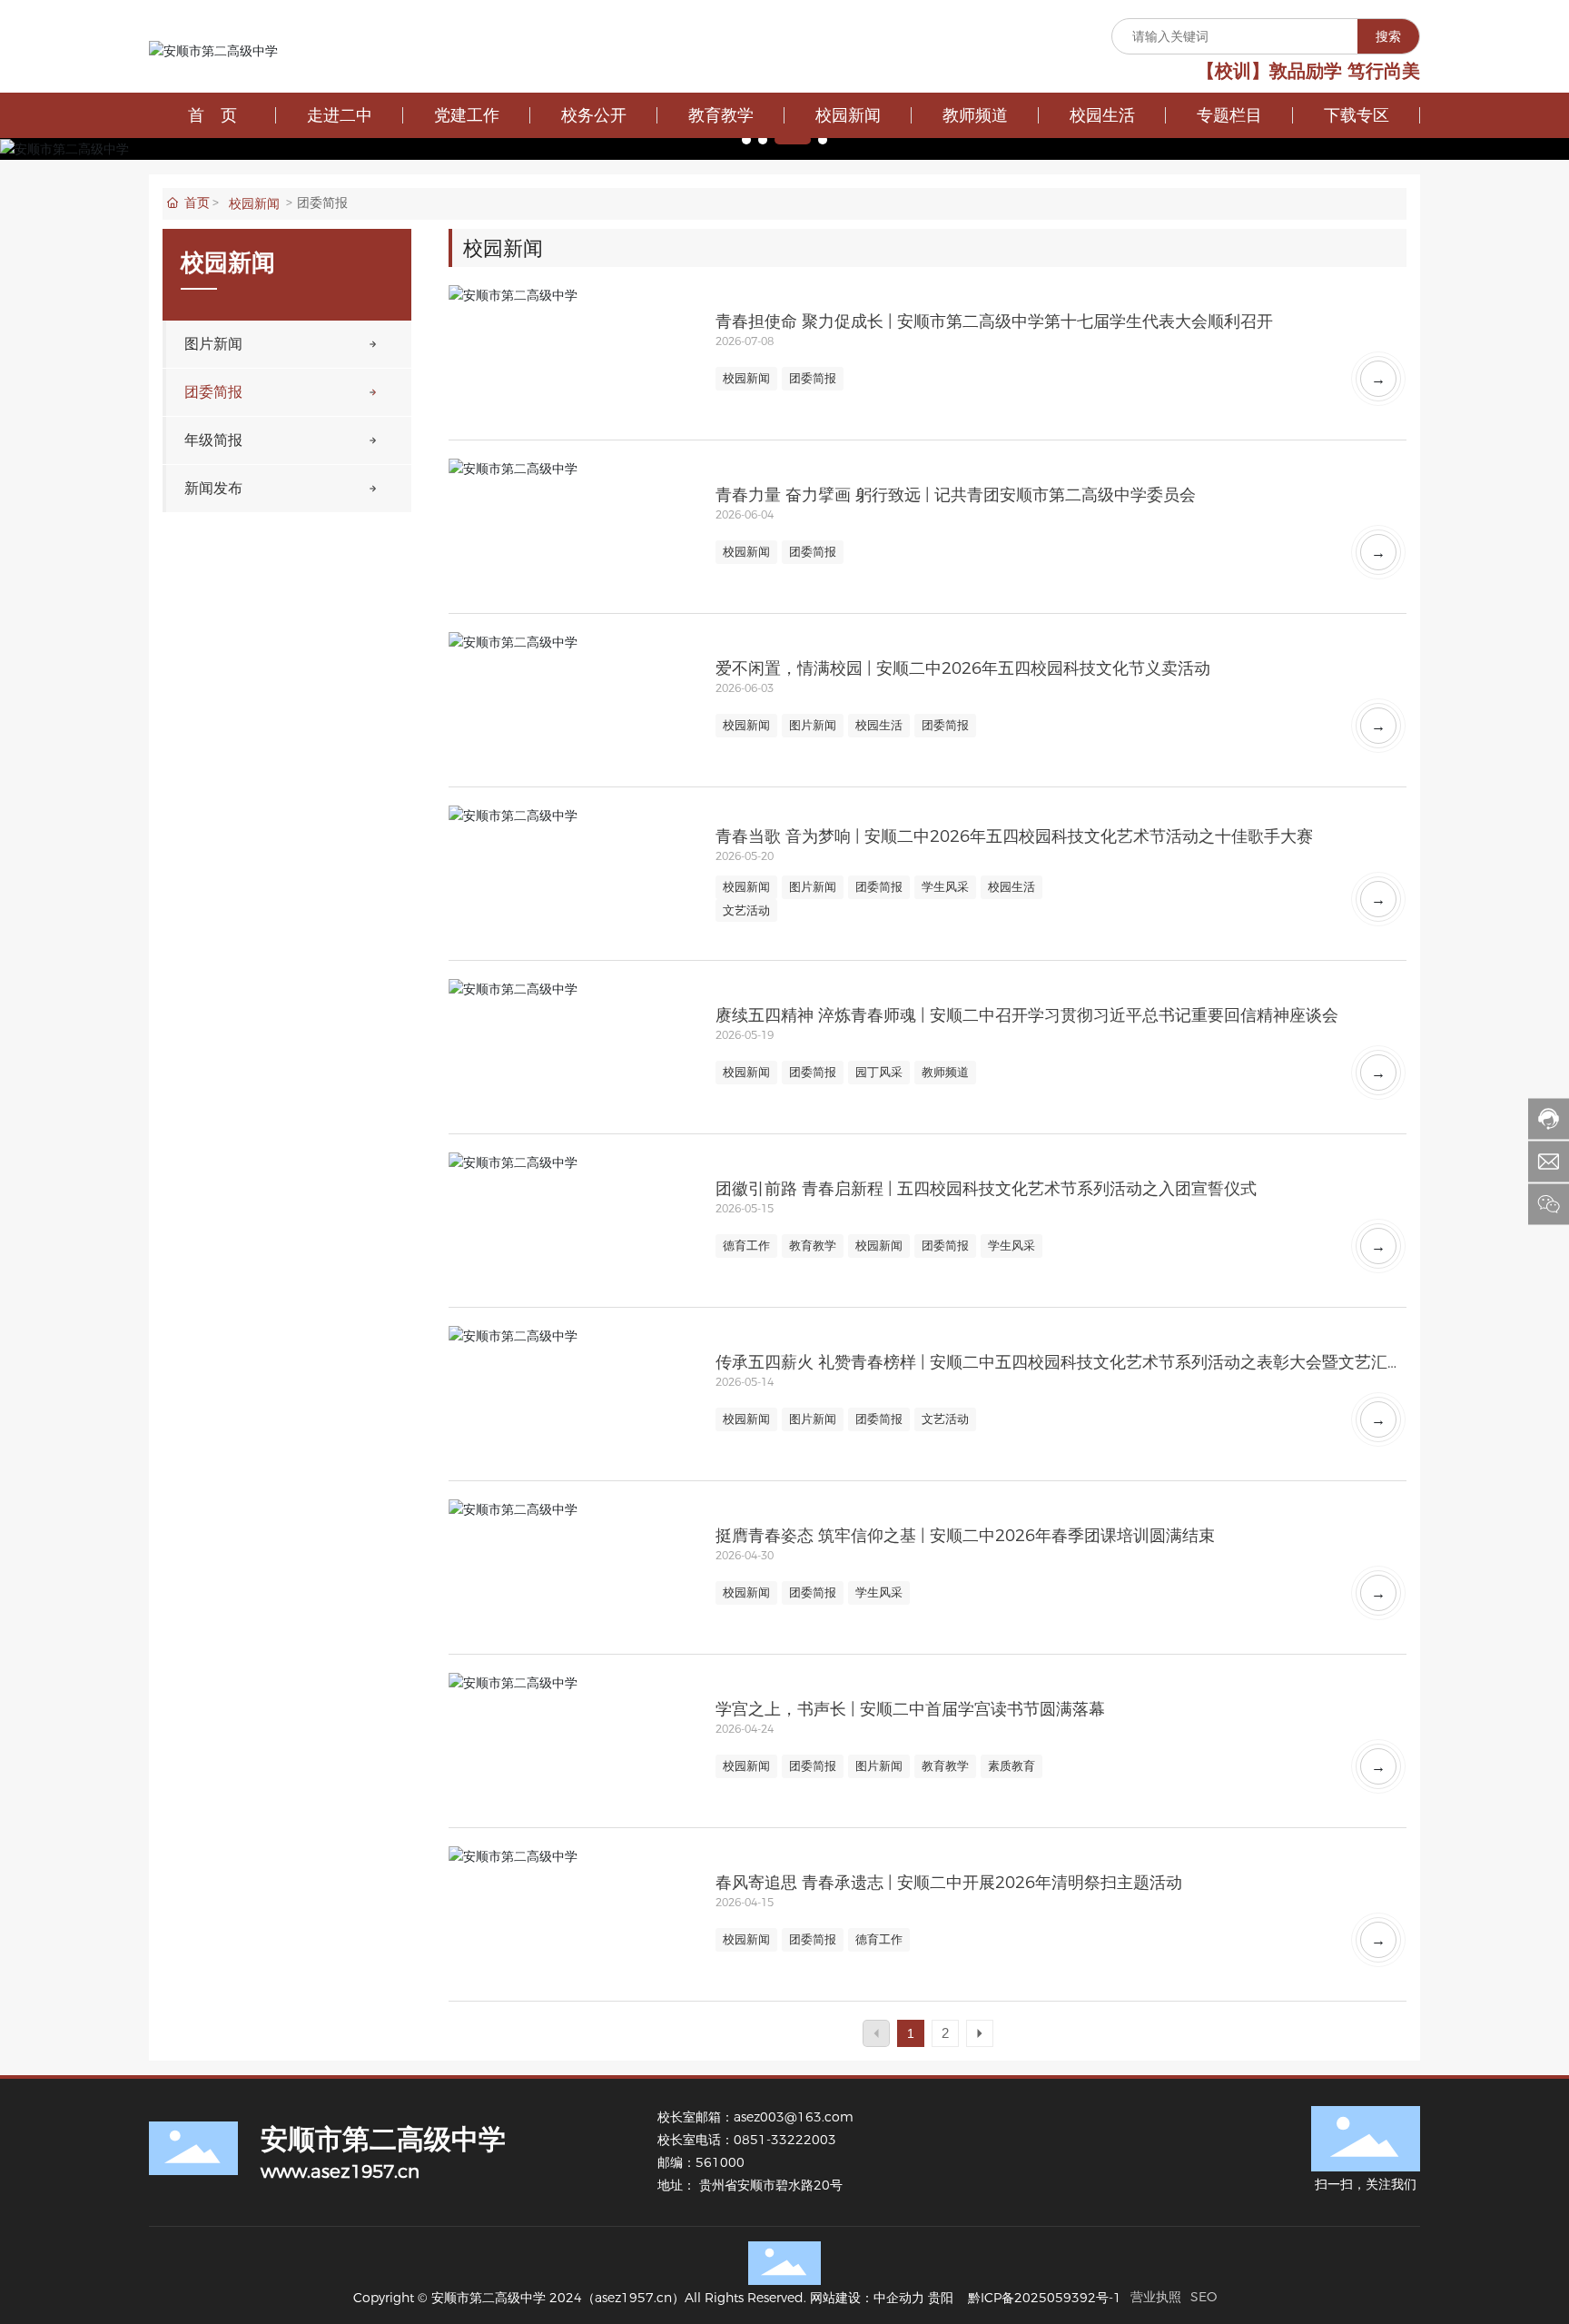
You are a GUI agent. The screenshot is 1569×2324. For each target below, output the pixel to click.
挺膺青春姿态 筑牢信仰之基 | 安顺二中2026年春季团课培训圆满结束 (965, 1536)
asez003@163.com (794, 2117)
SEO (1204, 2297)
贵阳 (941, 2298)
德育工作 (746, 1245)
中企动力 (899, 2298)
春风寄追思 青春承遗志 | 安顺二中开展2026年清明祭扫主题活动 (949, 1883)
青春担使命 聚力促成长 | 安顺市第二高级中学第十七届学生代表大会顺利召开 (994, 321)
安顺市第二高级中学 (383, 2139)
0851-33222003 (787, 2140)
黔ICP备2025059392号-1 (1045, 2298)
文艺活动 (746, 910)
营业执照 (1156, 2297)
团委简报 (813, 378)
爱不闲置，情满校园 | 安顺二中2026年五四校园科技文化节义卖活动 (963, 668)
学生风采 (945, 886)
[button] (746, 140)
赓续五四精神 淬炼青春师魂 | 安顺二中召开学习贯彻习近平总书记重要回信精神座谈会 (1027, 1015)
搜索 (1388, 36)
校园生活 (879, 725)
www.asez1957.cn (340, 2171)
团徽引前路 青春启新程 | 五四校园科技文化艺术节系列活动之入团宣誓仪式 (986, 1189)
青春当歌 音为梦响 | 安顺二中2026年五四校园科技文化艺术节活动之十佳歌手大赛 (1014, 836)
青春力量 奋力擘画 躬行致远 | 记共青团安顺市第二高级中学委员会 (956, 495)
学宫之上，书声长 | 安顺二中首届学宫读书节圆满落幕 (910, 1709)
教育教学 (813, 1245)
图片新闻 (813, 725)
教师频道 (945, 1072)
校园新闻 (254, 203)
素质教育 (1011, 1765)
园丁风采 (879, 1072)
